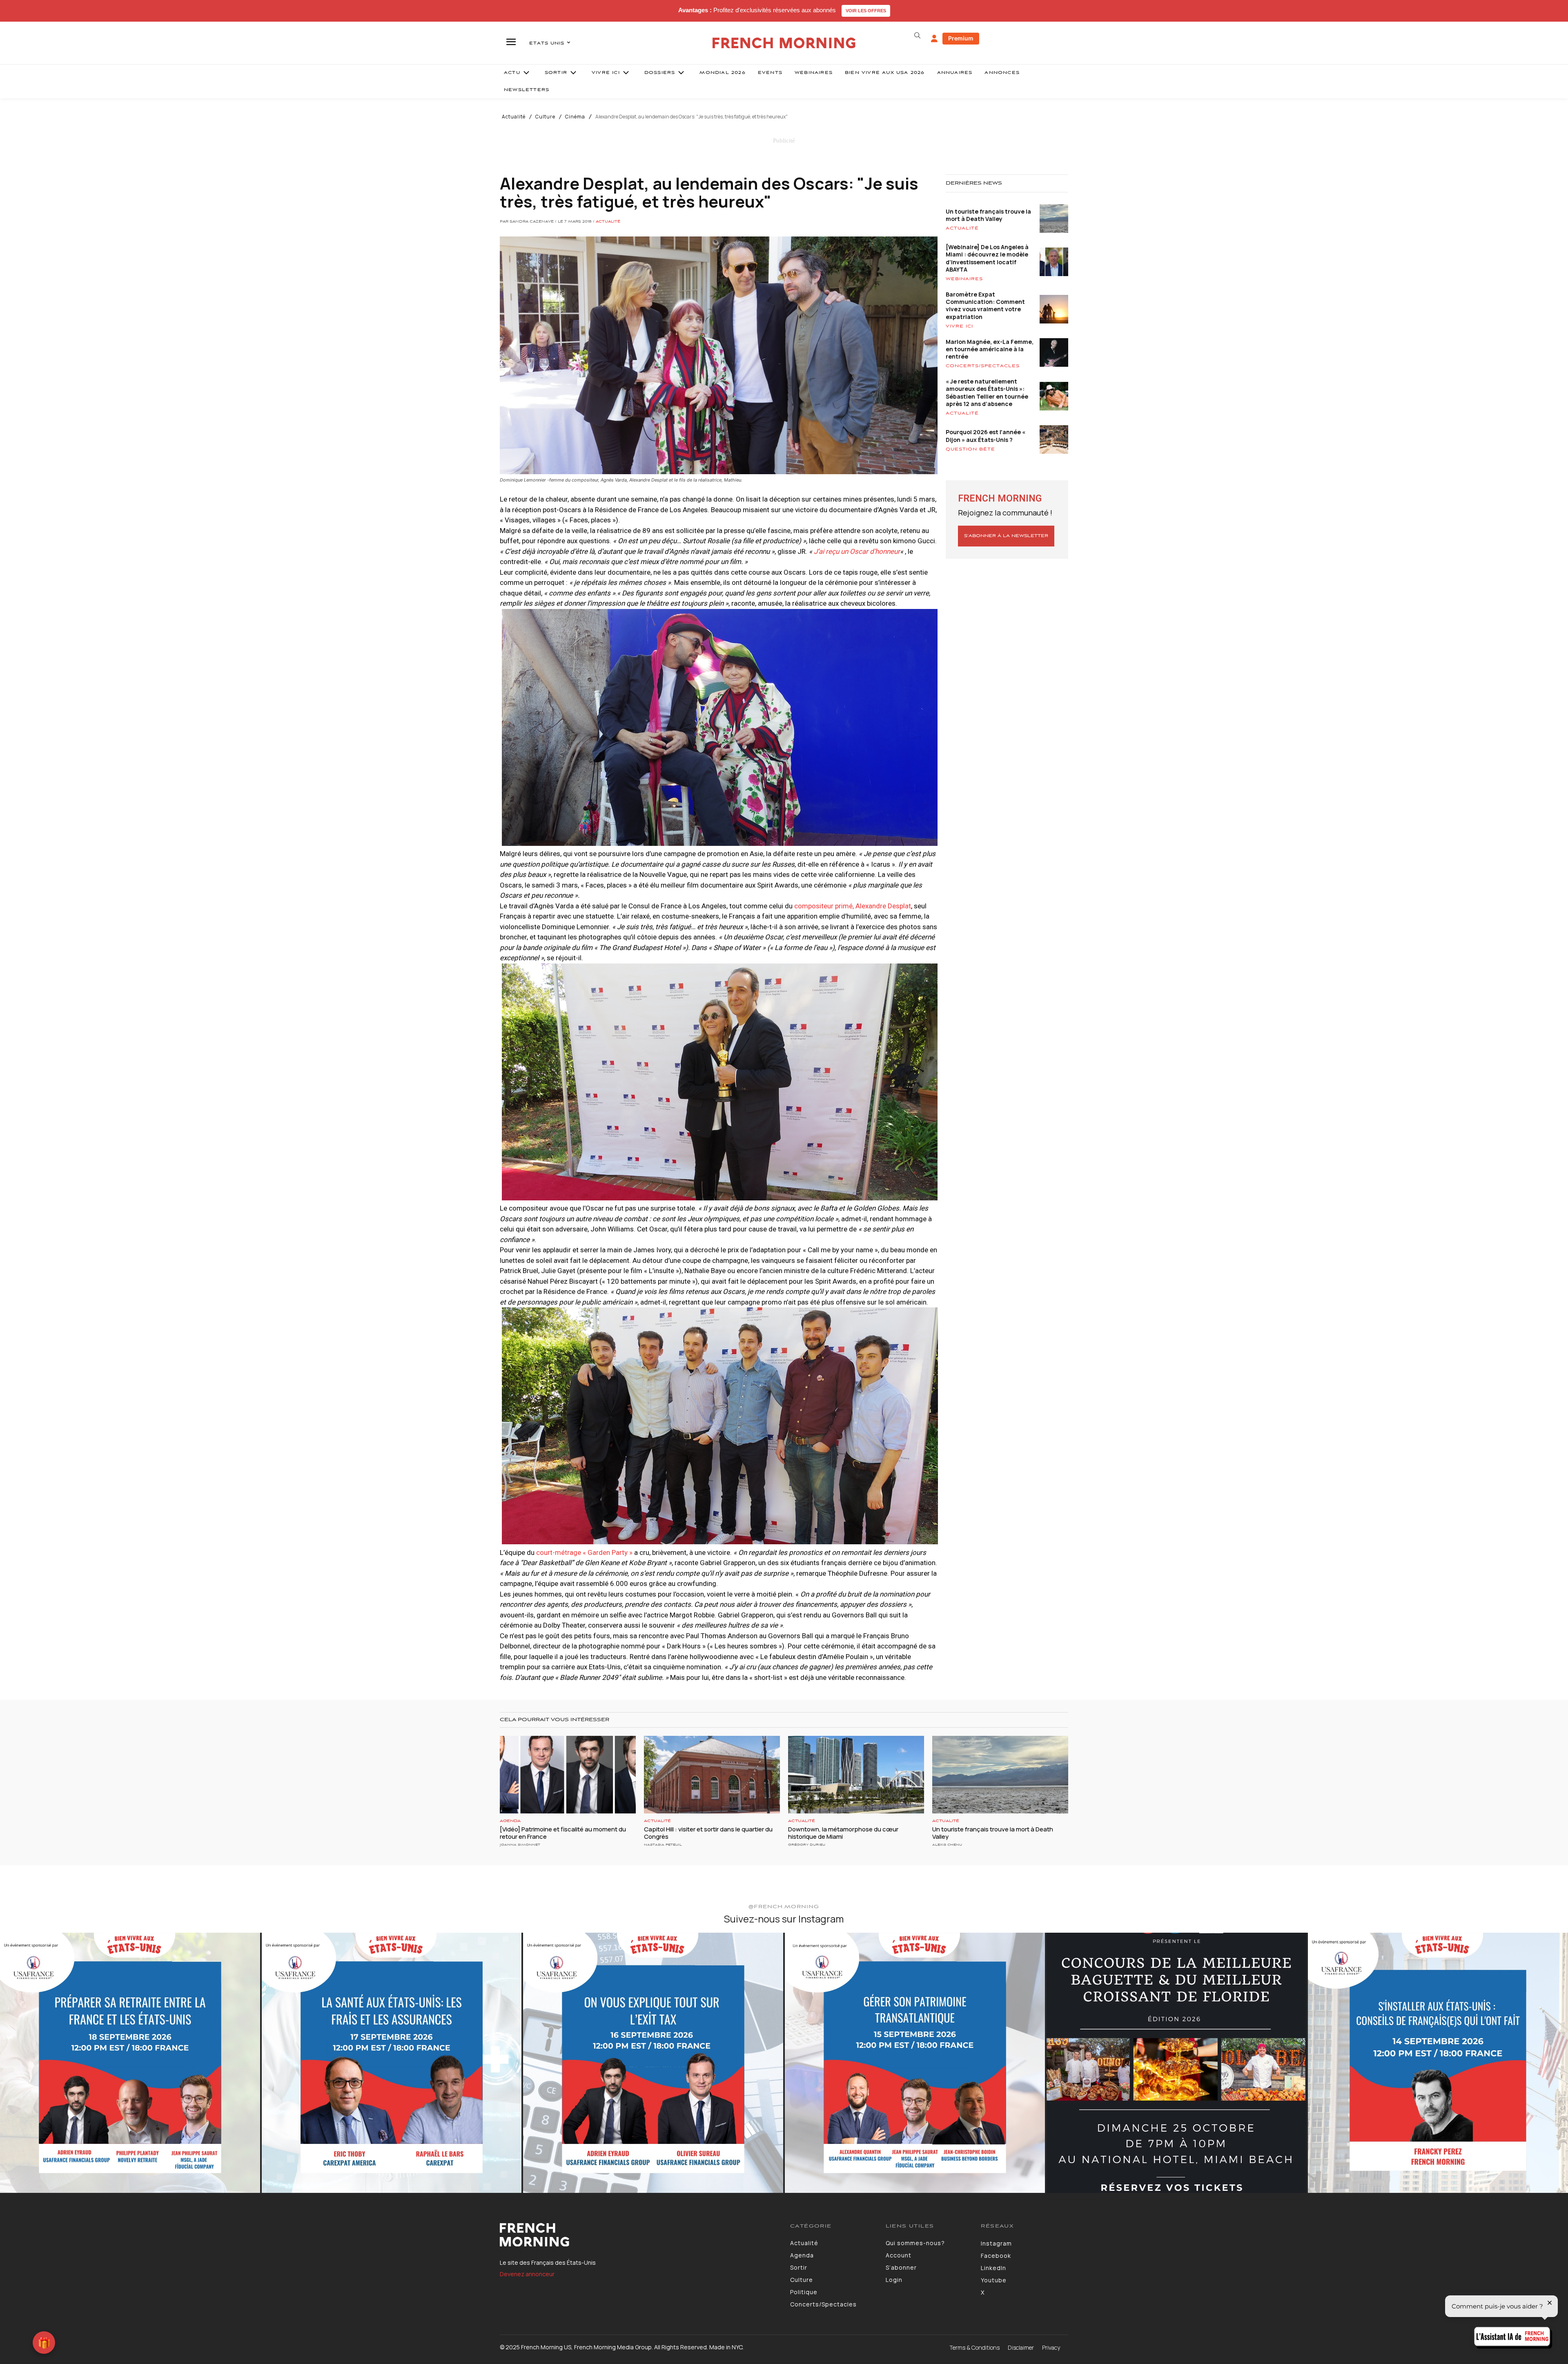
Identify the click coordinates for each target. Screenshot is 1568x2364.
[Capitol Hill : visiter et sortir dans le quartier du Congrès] (712, 1775)
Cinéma (575, 117)
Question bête (970, 449)
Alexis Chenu (947, 1845)
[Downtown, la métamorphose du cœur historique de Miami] (856, 1775)
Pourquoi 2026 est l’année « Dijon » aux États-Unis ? (986, 436)
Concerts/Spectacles (983, 366)
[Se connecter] (934, 39)
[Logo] (639, 2235)
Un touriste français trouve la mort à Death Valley (988, 215)
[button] (917, 36)
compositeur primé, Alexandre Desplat (853, 906)
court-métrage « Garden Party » (584, 1552)
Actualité (514, 117)
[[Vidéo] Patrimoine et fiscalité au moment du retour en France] (568, 1775)
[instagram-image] (130, 2063)
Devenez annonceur (527, 2274)
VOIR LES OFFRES (866, 11)
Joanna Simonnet (520, 1845)
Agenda (510, 1821)
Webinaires (964, 279)
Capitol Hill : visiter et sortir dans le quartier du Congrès (708, 1833)
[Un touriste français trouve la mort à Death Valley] (1000, 1775)
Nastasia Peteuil (663, 1845)
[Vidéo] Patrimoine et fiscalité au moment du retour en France (563, 1833)
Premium (961, 38)
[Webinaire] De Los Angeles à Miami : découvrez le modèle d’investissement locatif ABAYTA (987, 258)
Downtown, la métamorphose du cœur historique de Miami (843, 1833)
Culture (545, 117)
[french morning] (784, 43)
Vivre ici (959, 326)
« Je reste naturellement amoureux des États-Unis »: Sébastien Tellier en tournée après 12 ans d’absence (987, 393)
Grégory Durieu (807, 1845)
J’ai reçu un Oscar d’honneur (857, 551)
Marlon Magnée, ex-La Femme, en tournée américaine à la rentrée (990, 349)
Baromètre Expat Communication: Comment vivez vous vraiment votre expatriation (985, 306)
